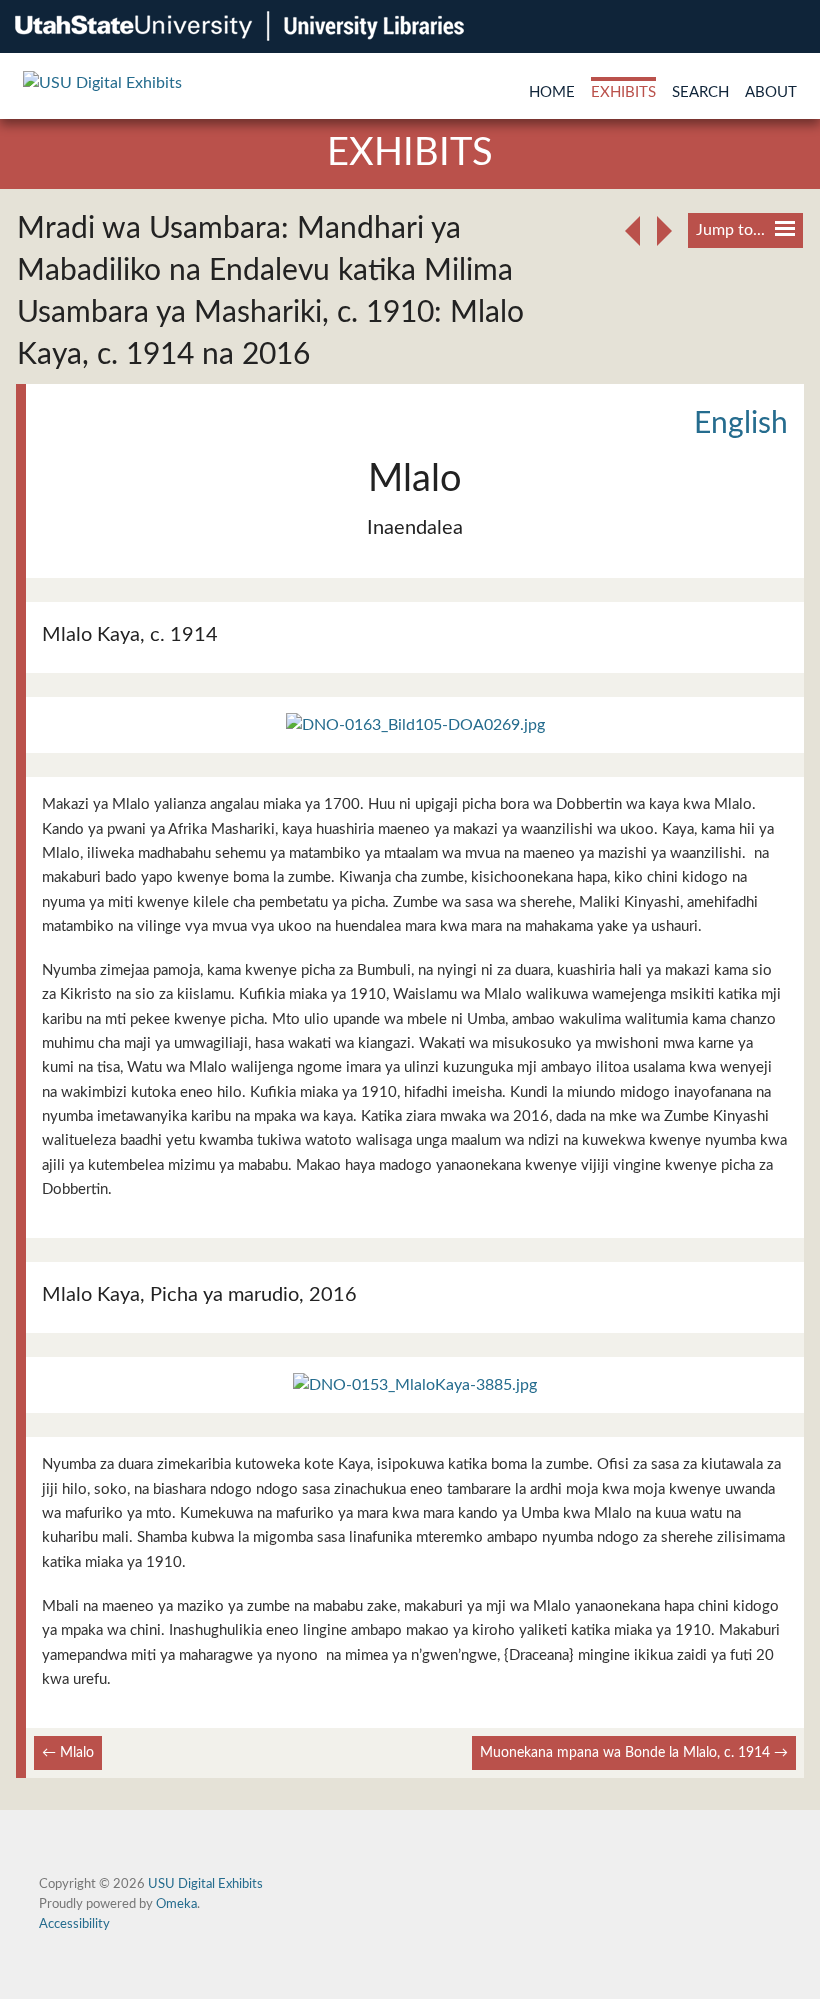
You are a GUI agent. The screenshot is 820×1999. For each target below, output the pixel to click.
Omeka (176, 1904)
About (771, 92)
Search (700, 92)
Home (552, 92)
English (741, 424)
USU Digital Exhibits (205, 1884)
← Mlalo (68, 1752)
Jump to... (730, 230)
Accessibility (74, 1924)
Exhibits (623, 92)
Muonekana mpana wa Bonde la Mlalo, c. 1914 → (634, 1752)
